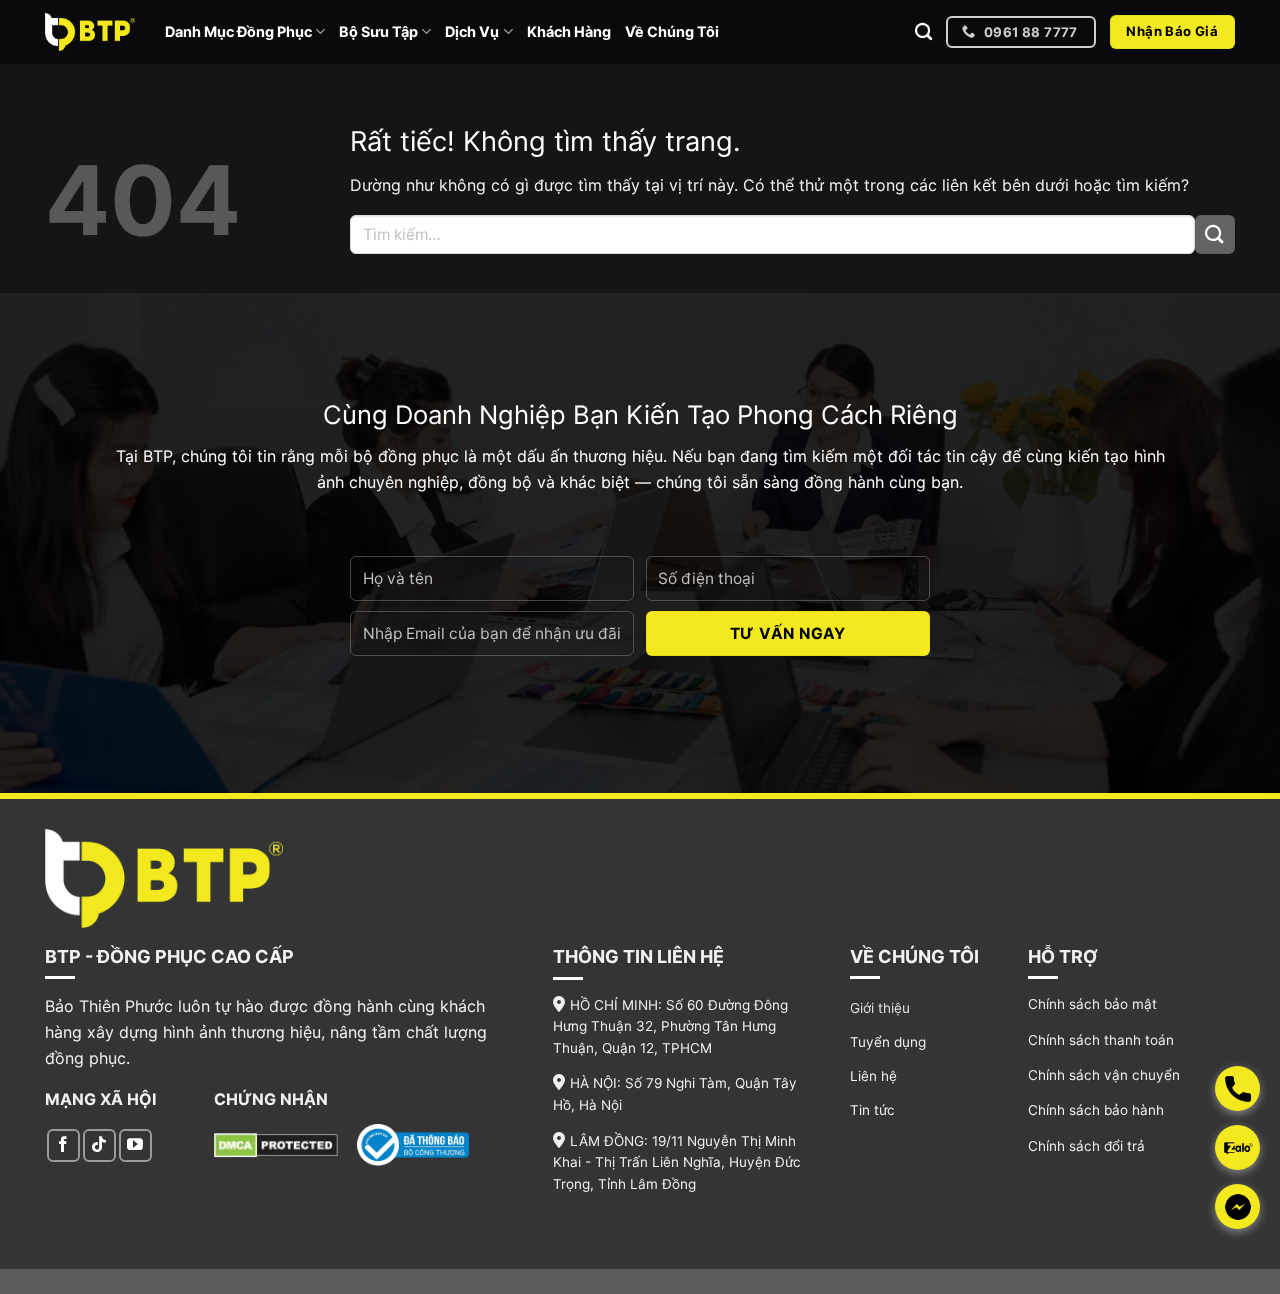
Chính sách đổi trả (1086, 1146)
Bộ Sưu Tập (378, 31)
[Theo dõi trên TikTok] (99, 1145)
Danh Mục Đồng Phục (238, 31)
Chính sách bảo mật (1092, 1004)
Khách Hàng (569, 31)
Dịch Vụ (472, 31)
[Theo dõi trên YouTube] (135, 1145)
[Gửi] (1215, 234)
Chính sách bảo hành (1096, 1110)
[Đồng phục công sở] (90, 31)
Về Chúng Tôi (672, 31)
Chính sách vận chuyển (1104, 1075)
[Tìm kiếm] (923, 32)
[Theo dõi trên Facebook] (63, 1145)
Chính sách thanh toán (1101, 1040)
